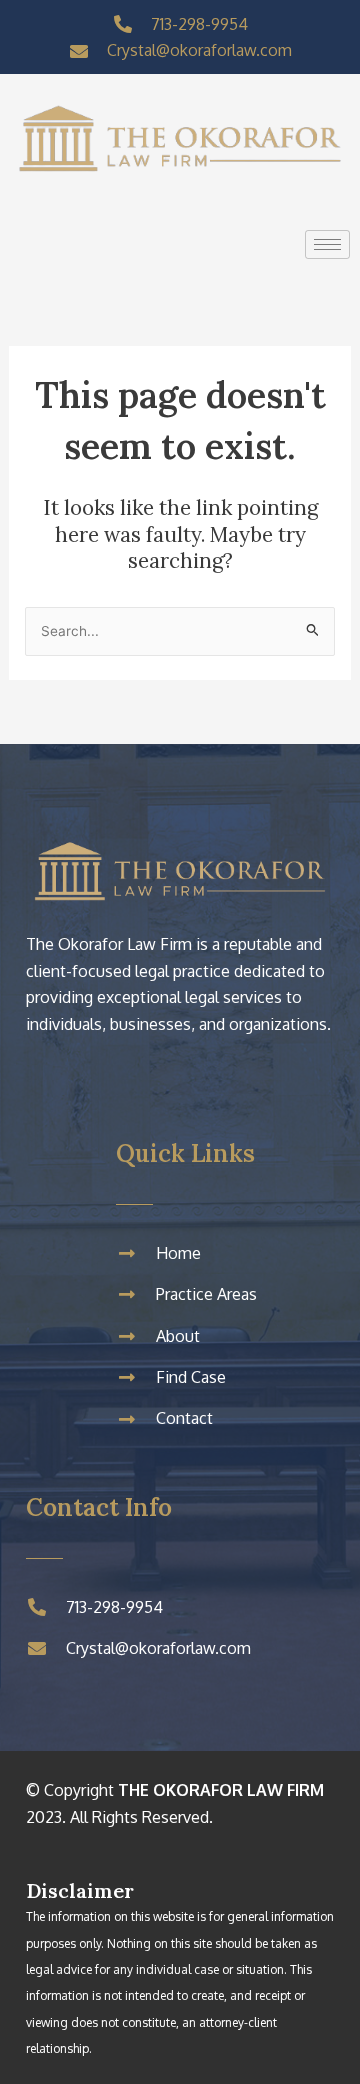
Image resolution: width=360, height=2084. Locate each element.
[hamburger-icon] (327, 244)
